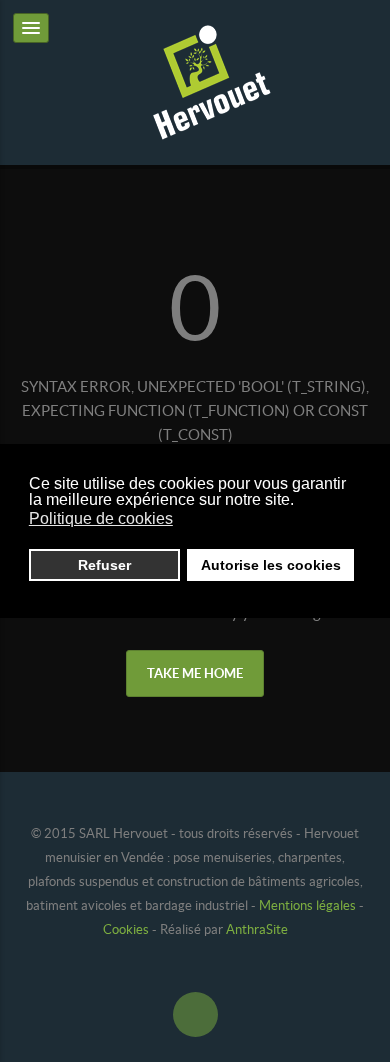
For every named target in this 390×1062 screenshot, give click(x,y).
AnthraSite (255, 929)
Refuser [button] (104, 565)
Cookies (127, 929)
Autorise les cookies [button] (271, 565)
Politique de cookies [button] (101, 518)
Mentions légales (307, 905)
